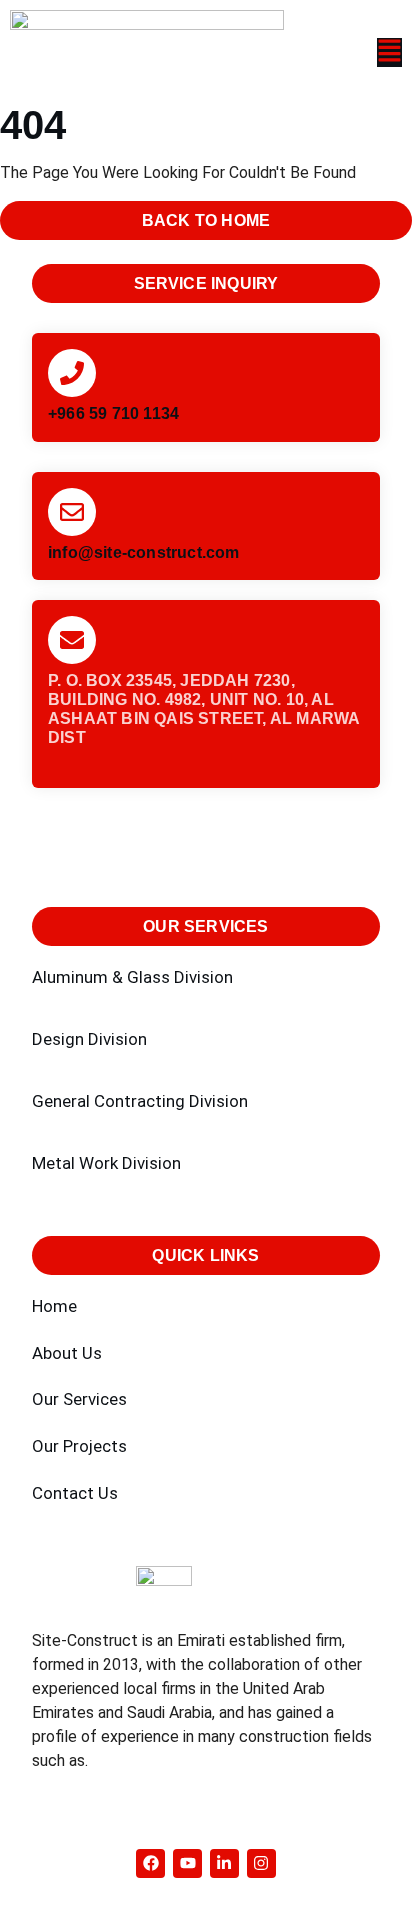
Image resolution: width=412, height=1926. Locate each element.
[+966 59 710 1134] (72, 373)
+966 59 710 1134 (113, 413)
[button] (343, 52)
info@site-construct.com (144, 552)
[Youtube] (187, 1863)
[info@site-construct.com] (72, 512)
